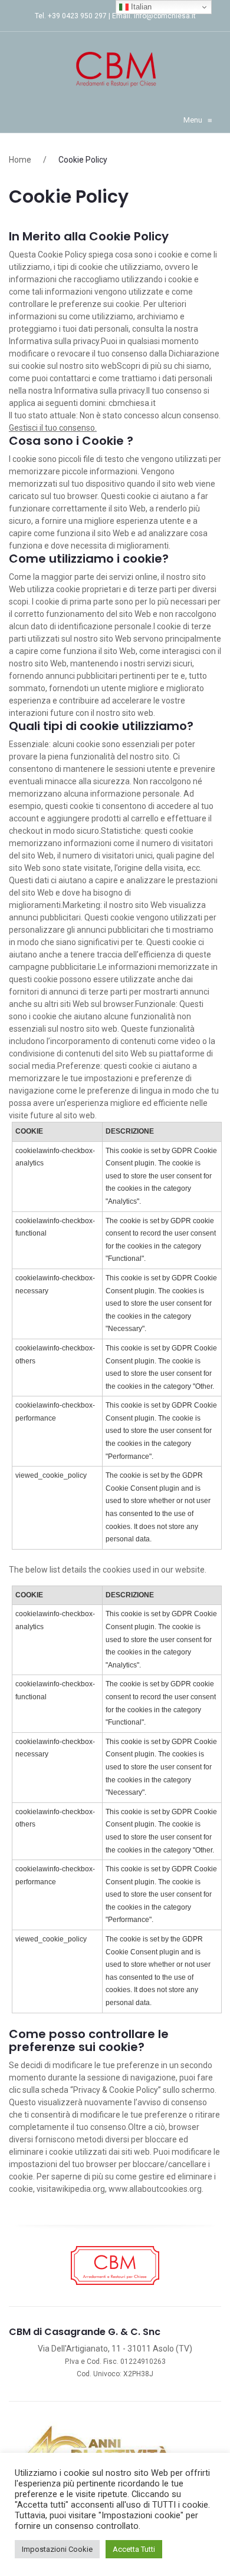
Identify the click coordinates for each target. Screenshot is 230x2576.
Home (20, 160)
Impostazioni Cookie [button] (57, 2549)
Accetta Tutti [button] (134, 2549)
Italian (140, 7)
